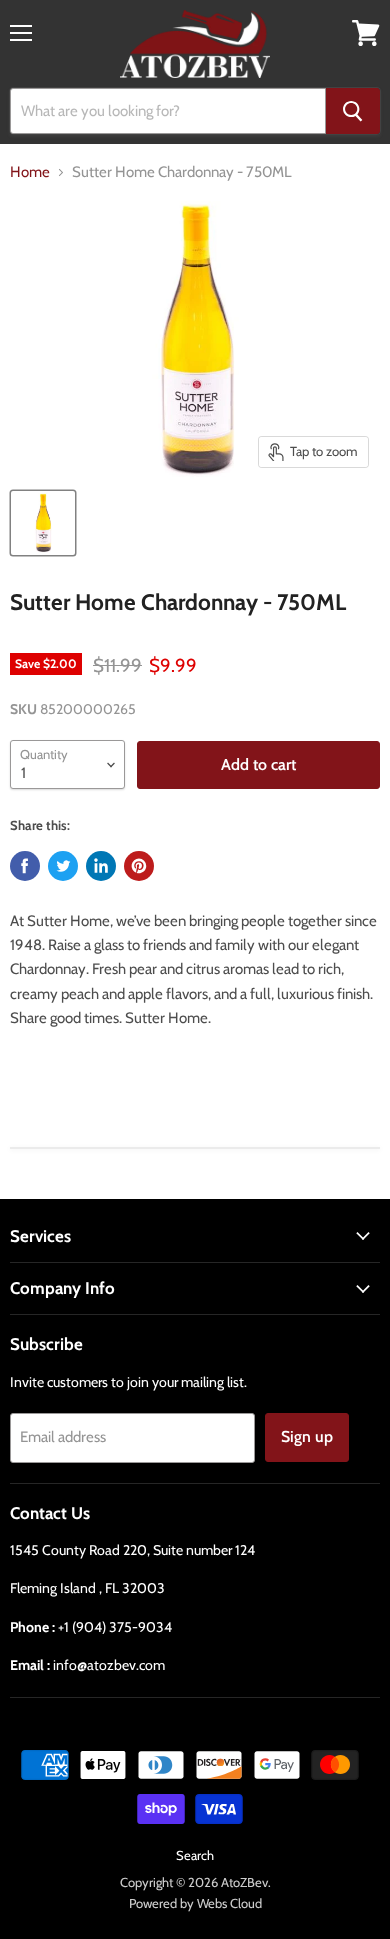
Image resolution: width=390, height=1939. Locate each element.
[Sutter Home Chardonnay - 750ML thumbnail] (43, 523)
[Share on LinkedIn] (101, 866)
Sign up (307, 1436)
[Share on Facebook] (25, 866)
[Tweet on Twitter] (63, 866)
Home (30, 172)
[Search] (353, 111)
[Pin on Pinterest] (139, 866)
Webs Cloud (229, 1903)
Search (195, 1855)
